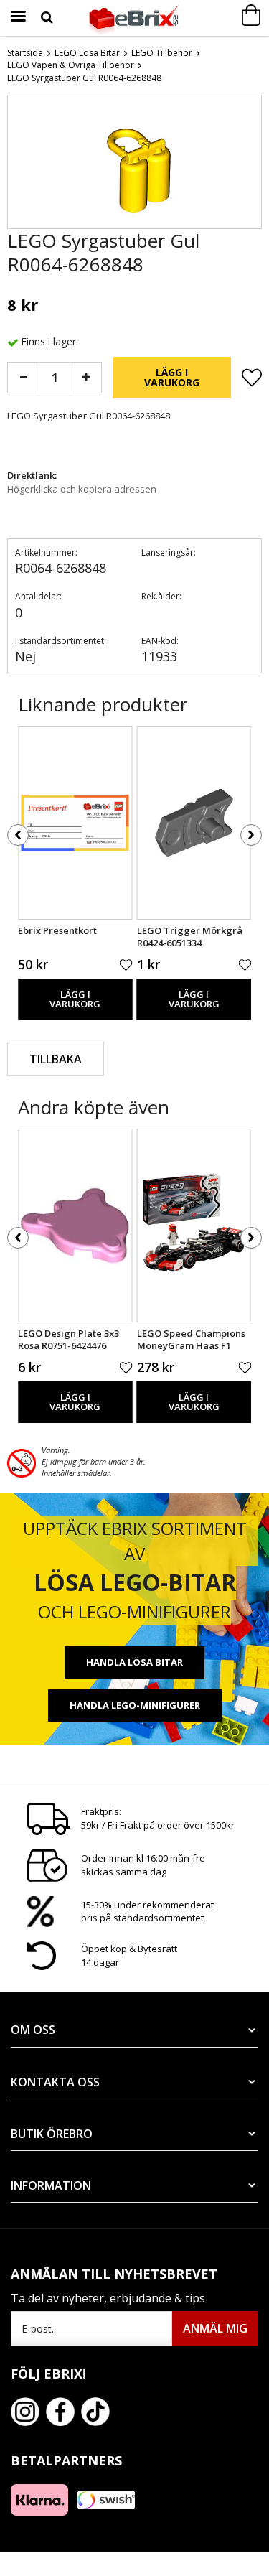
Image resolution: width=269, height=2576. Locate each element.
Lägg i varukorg (172, 377)
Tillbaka (56, 1059)
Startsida (25, 53)
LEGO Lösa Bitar (87, 53)
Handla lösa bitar (134, 1662)
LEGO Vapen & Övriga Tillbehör (71, 65)
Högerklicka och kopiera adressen (82, 489)
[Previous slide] (19, 165)
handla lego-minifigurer (135, 1705)
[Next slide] (250, 165)
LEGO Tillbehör (162, 53)
